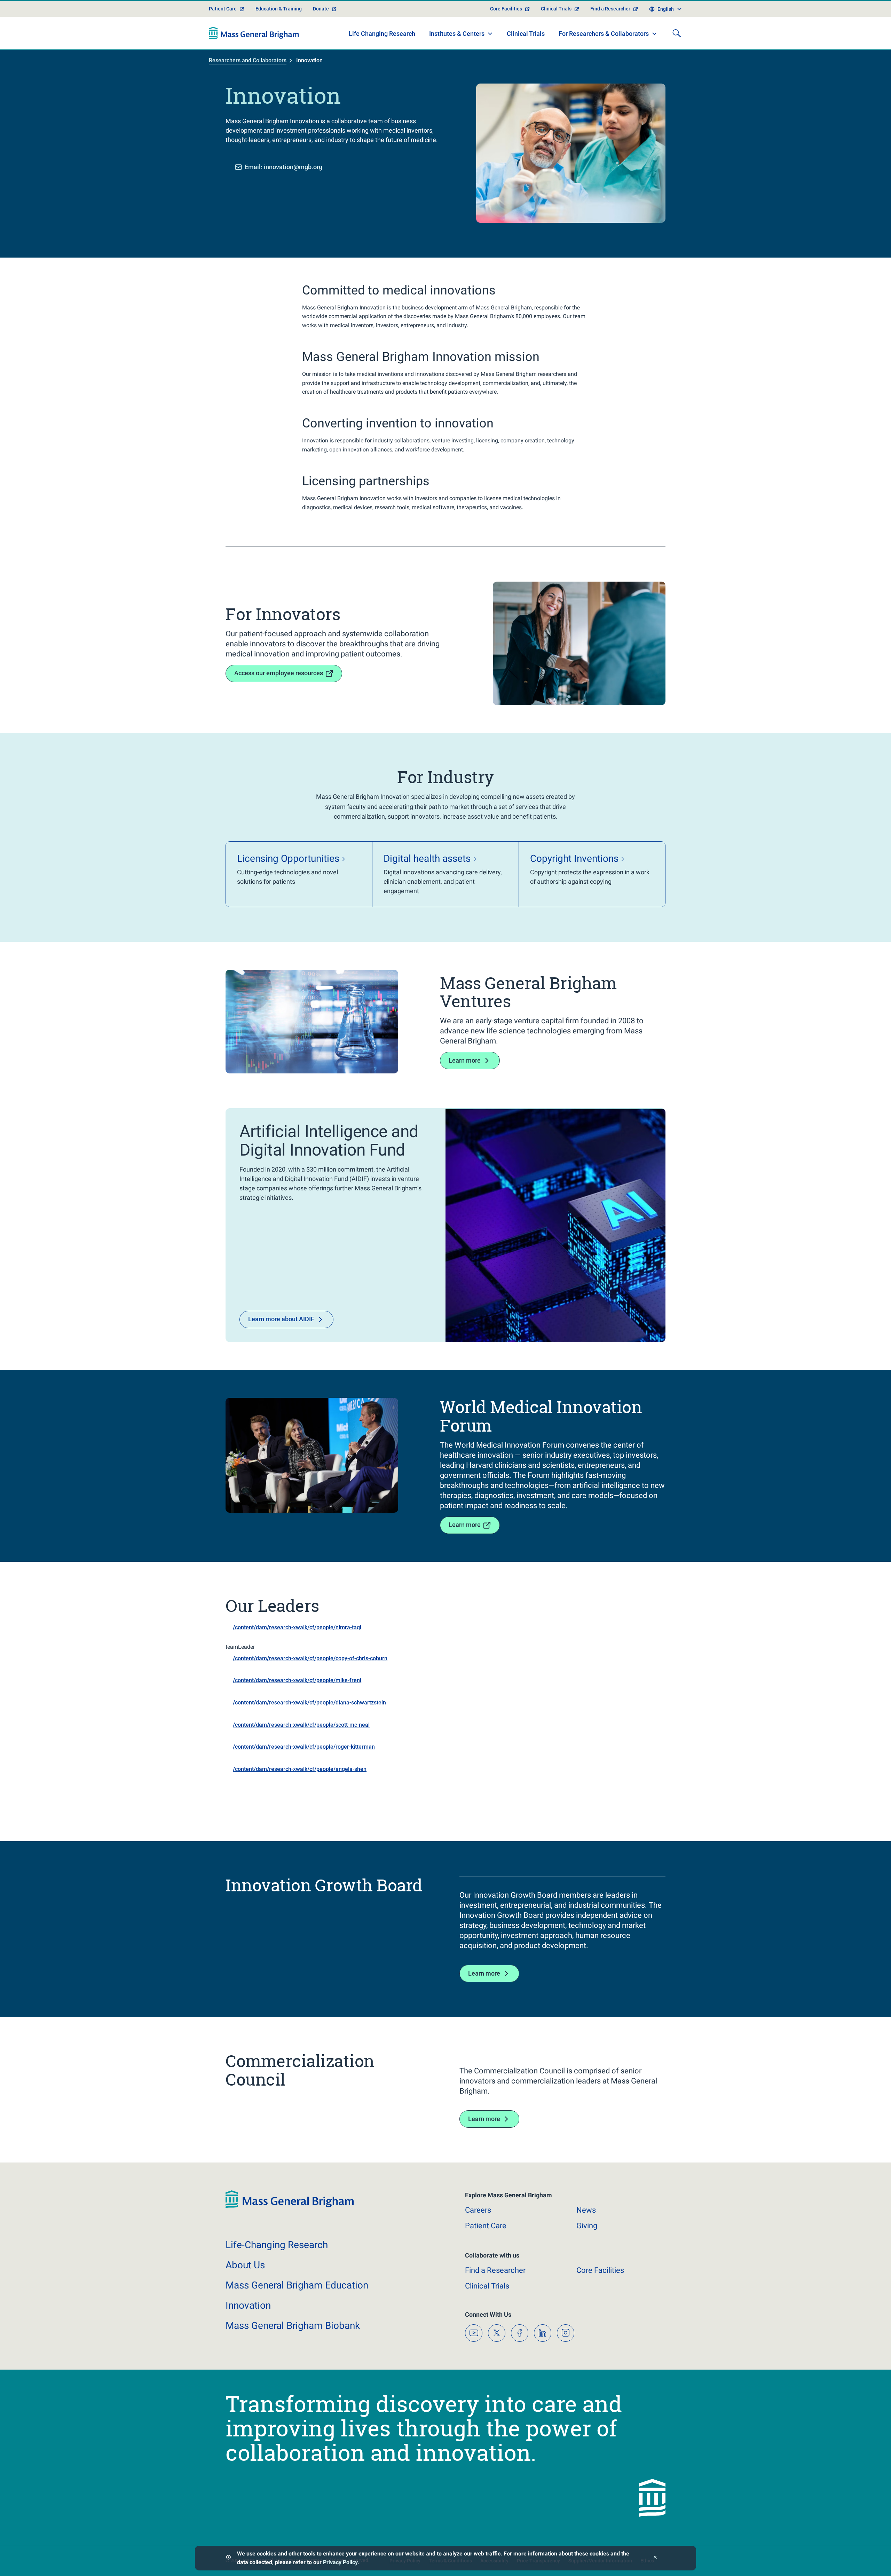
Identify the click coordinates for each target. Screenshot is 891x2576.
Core (600, 2270)
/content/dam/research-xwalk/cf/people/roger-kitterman (304, 1747)
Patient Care (223, 9)
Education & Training (279, 9)
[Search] (677, 33)
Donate (321, 9)
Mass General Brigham (297, 2285)
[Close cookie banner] (655, 2558)
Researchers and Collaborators (248, 60)
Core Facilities (506, 9)
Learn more (465, 1060)
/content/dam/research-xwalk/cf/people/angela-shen (300, 1769)
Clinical (487, 2286)
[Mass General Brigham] (254, 33)
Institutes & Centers (457, 34)
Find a (495, 2270)
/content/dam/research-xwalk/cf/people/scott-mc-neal (301, 1725)
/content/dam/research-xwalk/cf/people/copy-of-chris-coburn (310, 1658)
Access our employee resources (279, 673)
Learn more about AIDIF (281, 1319)
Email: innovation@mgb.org (283, 167)
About (245, 2265)
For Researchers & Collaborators (604, 34)
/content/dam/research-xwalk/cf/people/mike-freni (297, 1680)
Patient (486, 2226)
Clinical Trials (556, 9)
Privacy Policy (340, 2562)
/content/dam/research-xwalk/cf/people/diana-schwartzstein (309, 1703)
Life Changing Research (382, 34)
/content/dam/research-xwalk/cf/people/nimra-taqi (297, 1627)
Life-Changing (277, 2245)
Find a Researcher (610, 9)
